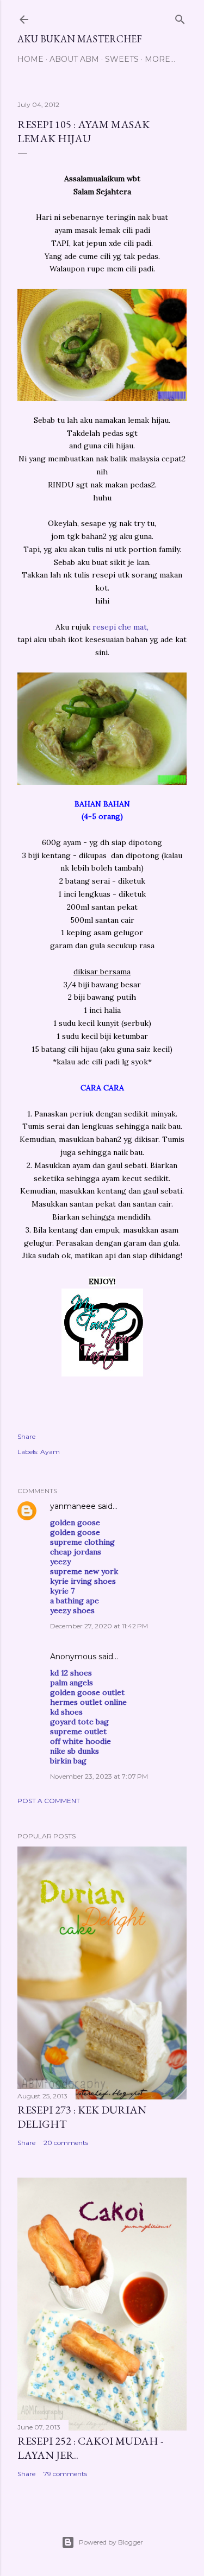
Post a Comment (49, 1801)
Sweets (122, 59)
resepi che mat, (120, 627)
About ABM (74, 59)
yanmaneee (73, 1506)
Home (30, 59)
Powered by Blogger (111, 2542)
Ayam (50, 1452)
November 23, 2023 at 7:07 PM (99, 1776)
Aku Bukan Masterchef (80, 39)
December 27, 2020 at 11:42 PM (99, 1626)
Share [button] (26, 1436)
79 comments (65, 2474)
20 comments (66, 2143)
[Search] (180, 17)
